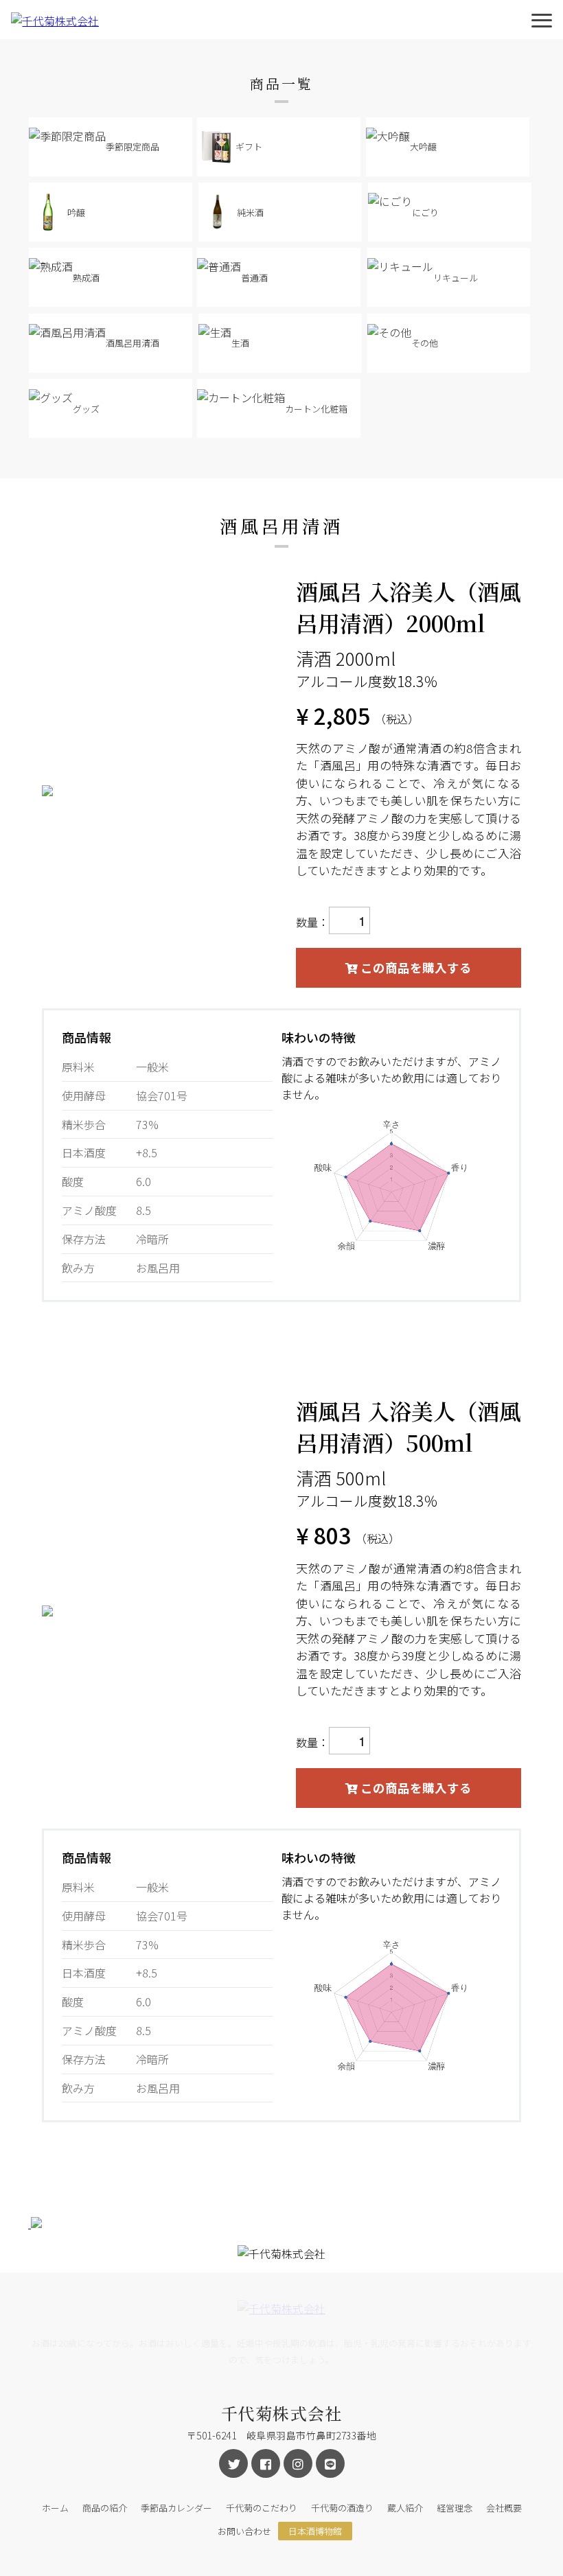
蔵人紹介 (405, 2508)
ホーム (55, 2508)
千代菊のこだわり (262, 2508)
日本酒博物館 (315, 2531)
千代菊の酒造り (342, 2508)
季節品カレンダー (176, 2508)
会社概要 (504, 2508)
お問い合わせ (244, 2531)
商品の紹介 (105, 2508)
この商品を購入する (415, 967)
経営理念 (455, 2508)
